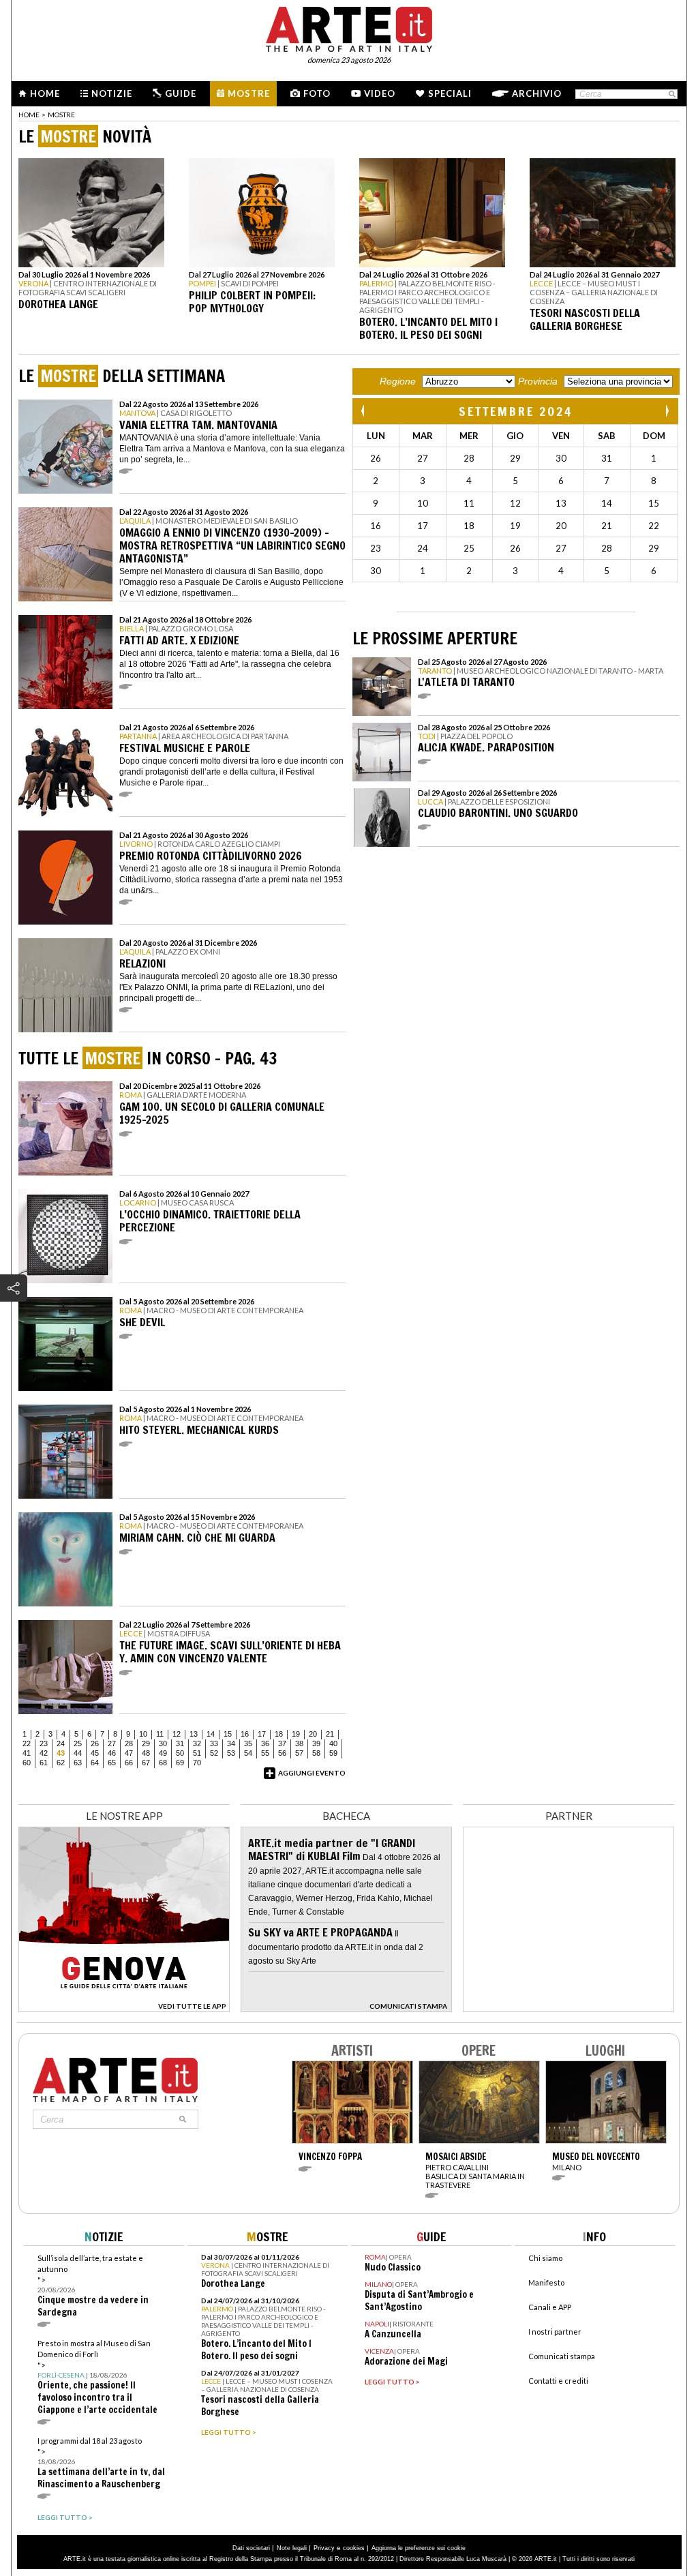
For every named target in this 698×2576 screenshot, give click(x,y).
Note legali (292, 2548)
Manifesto (546, 2282)
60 (27, 1763)
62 (61, 1763)
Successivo (667, 411)
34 (231, 1743)
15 (228, 1734)
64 (95, 1763)
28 (129, 1743)
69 (180, 1763)
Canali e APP (550, 2307)
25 (78, 1743)
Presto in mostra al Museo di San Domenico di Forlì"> (97, 2377)
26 (95, 1743)
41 (27, 1753)
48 (146, 1753)
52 (214, 1753)
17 (262, 1734)
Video (380, 93)
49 (163, 1753)
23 (44, 1743)
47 (129, 1753)
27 (112, 1743)
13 (194, 1734)
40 (333, 1743)
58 (316, 1753)
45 (95, 1753)
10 (143, 1734)
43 (61, 1753)
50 (180, 1753)
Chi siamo (545, 2258)
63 (78, 1763)
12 (177, 1734)
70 (197, 1763)
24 (61, 1743)
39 (316, 1743)
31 (180, 1743)
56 (282, 1753)
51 (197, 1753)
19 (296, 1734)
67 (146, 1763)
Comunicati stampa (562, 2356)
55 (265, 1753)
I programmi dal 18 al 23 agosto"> (101, 2463)
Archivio (537, 93)
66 (129, 1763)
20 (313, 1734)
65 (112, 1763)
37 (282, 1743)
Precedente (364, 411)
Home (45, 93)
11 (160, 1734)
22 (27, 1743)
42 (44, 1753)
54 (248, 1753)
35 (248, 1743)
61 (44, 1763)
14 (211, 1734)
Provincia (538, 381)
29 (146, 1743)
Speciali (450, 93)
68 (163, 1763)
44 (78, 1753)
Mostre (249, 93)
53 (231, 1753)
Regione (398, 381)
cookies (354, 2548)
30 (163, 1743)
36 (265, 1743)
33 (214, 1743)
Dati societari (251, 2548)
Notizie (112, 93)
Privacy (324, 2548)
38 (299, 1743)
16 (245, 1734)
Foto (317, 93)
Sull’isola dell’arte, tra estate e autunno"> (93, 2286)
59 (333, 1753)
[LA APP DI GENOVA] (124, 2008)
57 (299, 1753)
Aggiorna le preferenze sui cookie (419, 2548)
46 (112, 1753)
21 (330, 1734)
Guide (181, 93)
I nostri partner (555, 2332)
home (29, 115)
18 (279, 1734)
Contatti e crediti (558, 2381)
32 (197, 1743)
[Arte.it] (349, 27)
